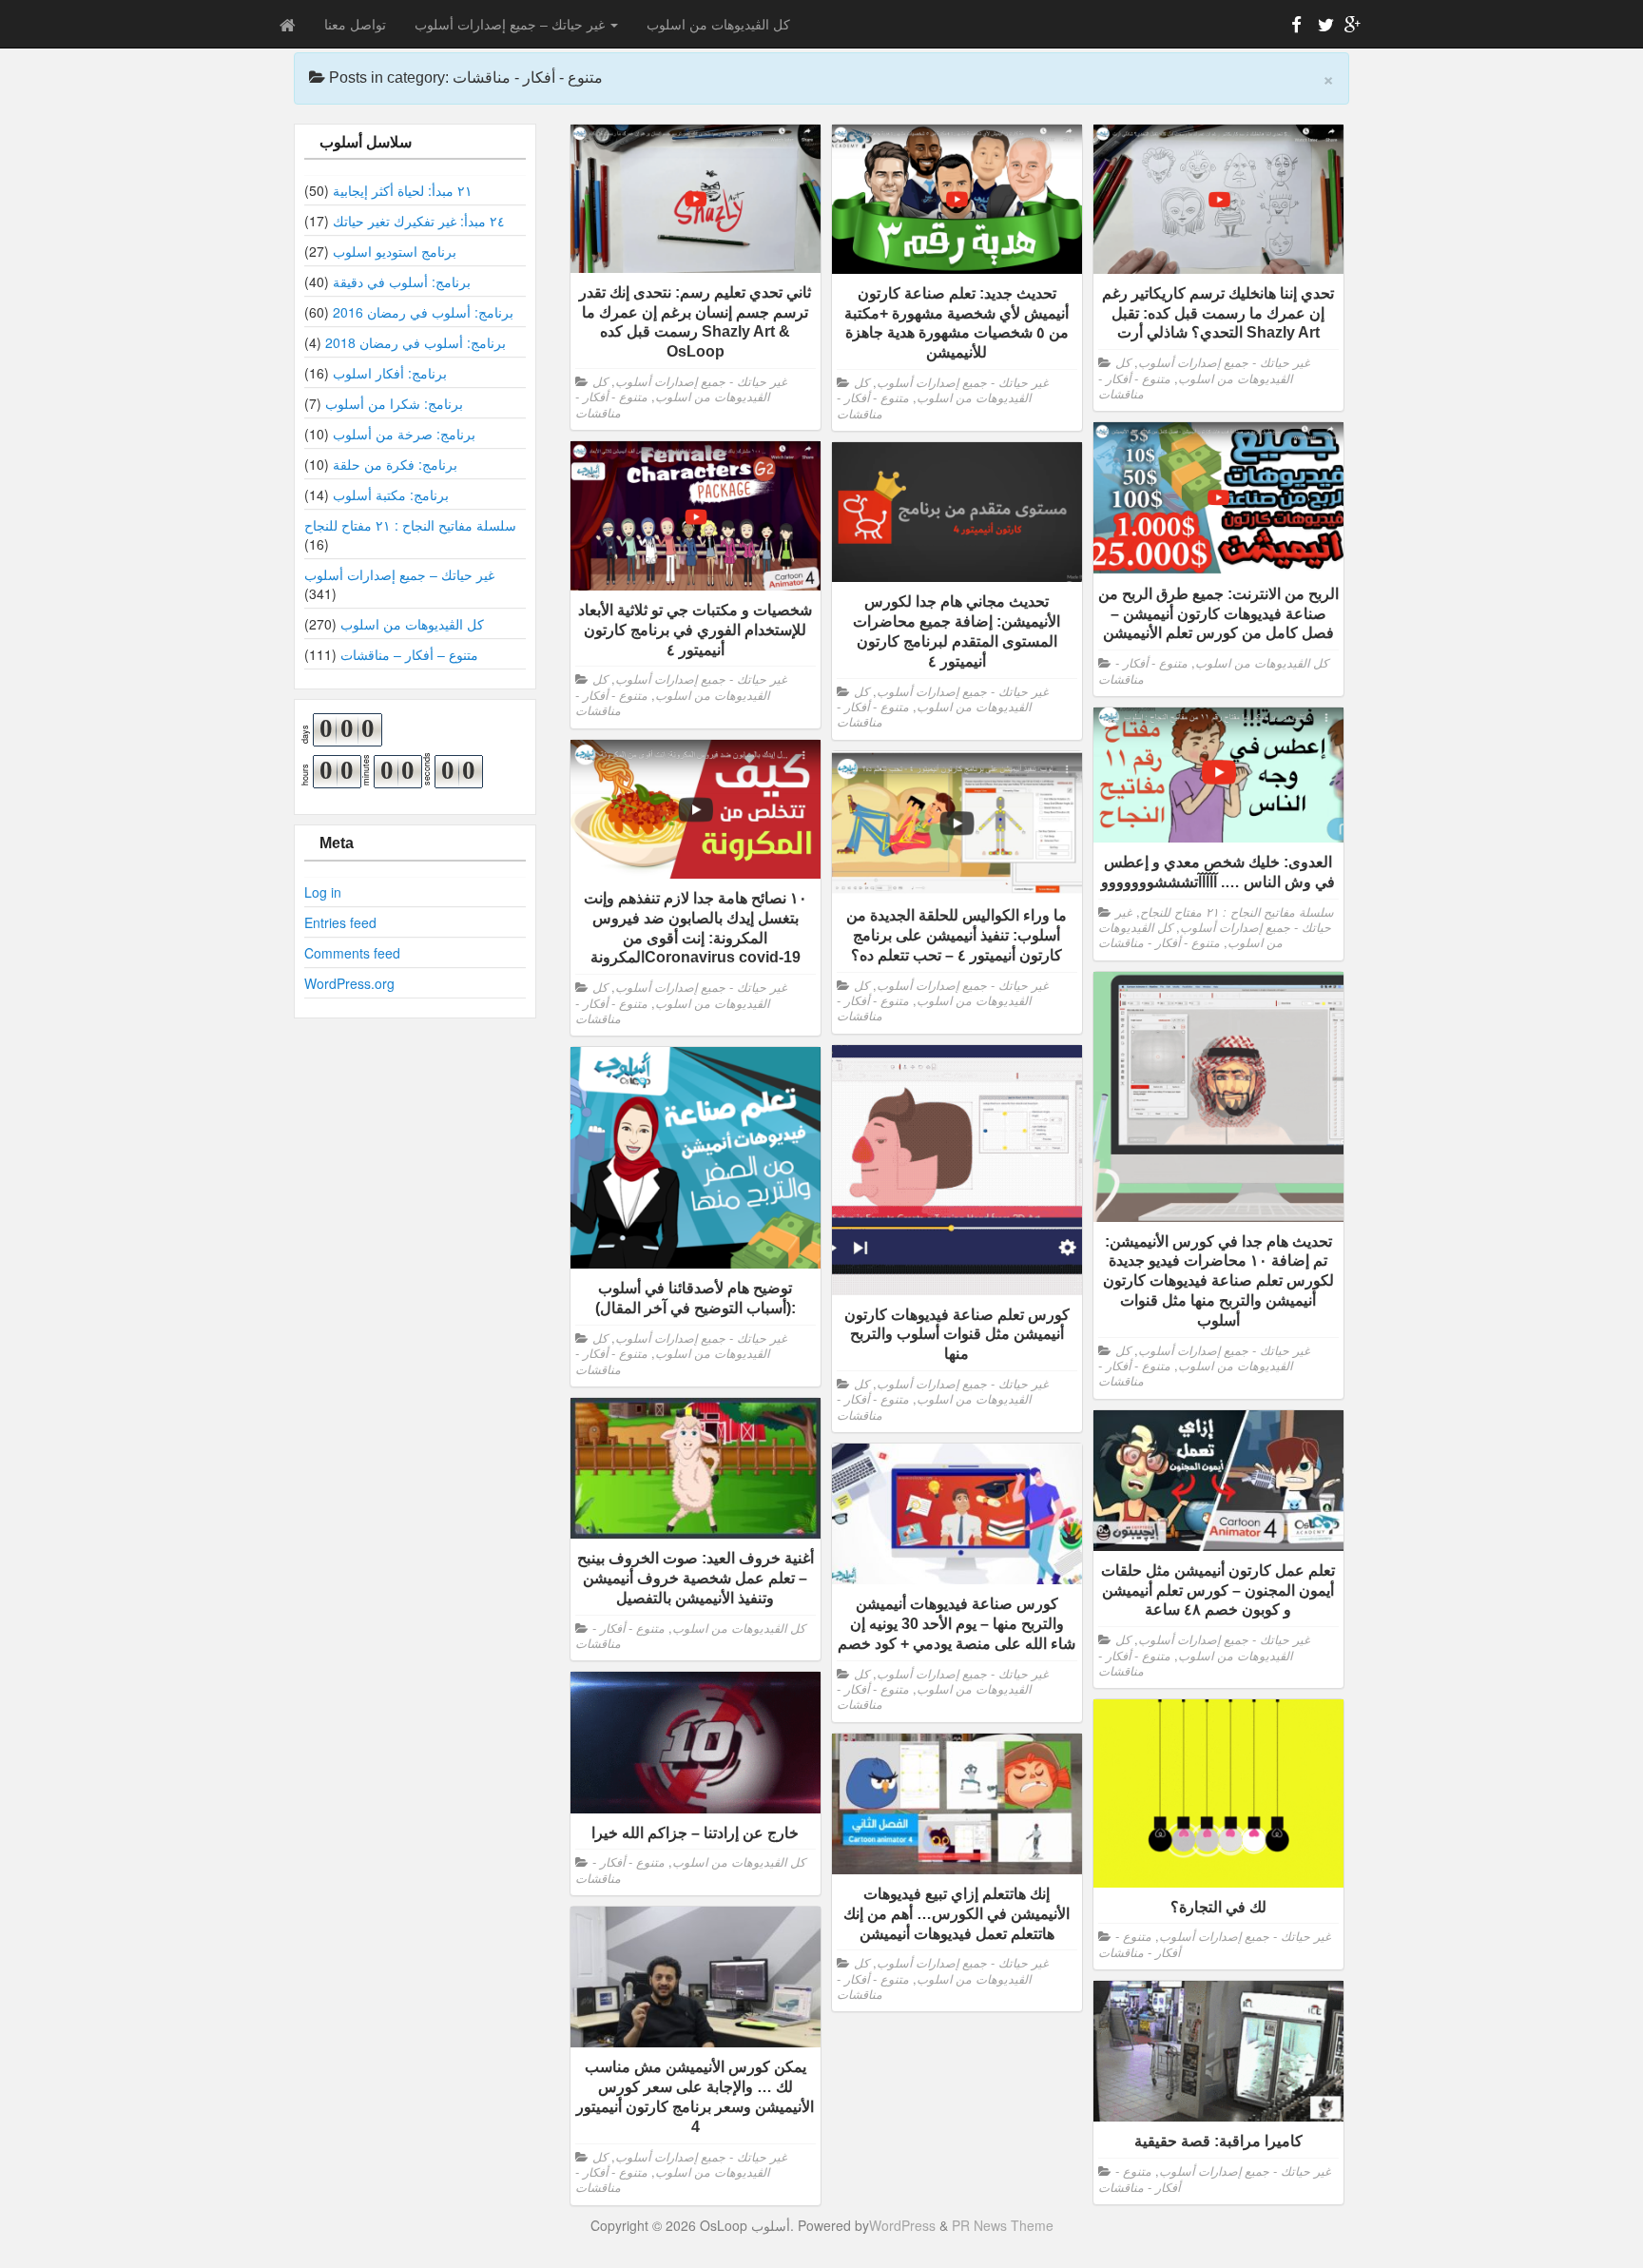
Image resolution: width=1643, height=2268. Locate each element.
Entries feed (340, 922)
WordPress (902, 2225)
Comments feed (352, 953)
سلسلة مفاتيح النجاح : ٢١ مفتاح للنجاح (410, 525)
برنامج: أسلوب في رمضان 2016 (423, 312)
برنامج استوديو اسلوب (395, 251)
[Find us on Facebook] (1297, 28)
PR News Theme (1003, 2225)
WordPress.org (349, 983)
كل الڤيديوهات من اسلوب (718, 24)
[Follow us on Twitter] (1324, 28)
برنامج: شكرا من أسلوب (394, 403)
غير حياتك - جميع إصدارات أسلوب (701, 381)
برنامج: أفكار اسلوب (390, 373)
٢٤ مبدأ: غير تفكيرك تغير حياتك (419, 221)
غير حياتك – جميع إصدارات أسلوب (512, 24)
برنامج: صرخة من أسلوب (404, 434)
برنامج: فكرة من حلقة (395, 464)
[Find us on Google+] (1350, 28)
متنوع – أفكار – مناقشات (409, 654)
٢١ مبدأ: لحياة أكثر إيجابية (403, 190)
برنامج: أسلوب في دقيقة (402, 281)
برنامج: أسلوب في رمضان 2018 (416, 342)
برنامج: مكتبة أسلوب (391, 494)
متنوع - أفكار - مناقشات (611, 404)
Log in (323, 892)
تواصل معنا (355, 24)
